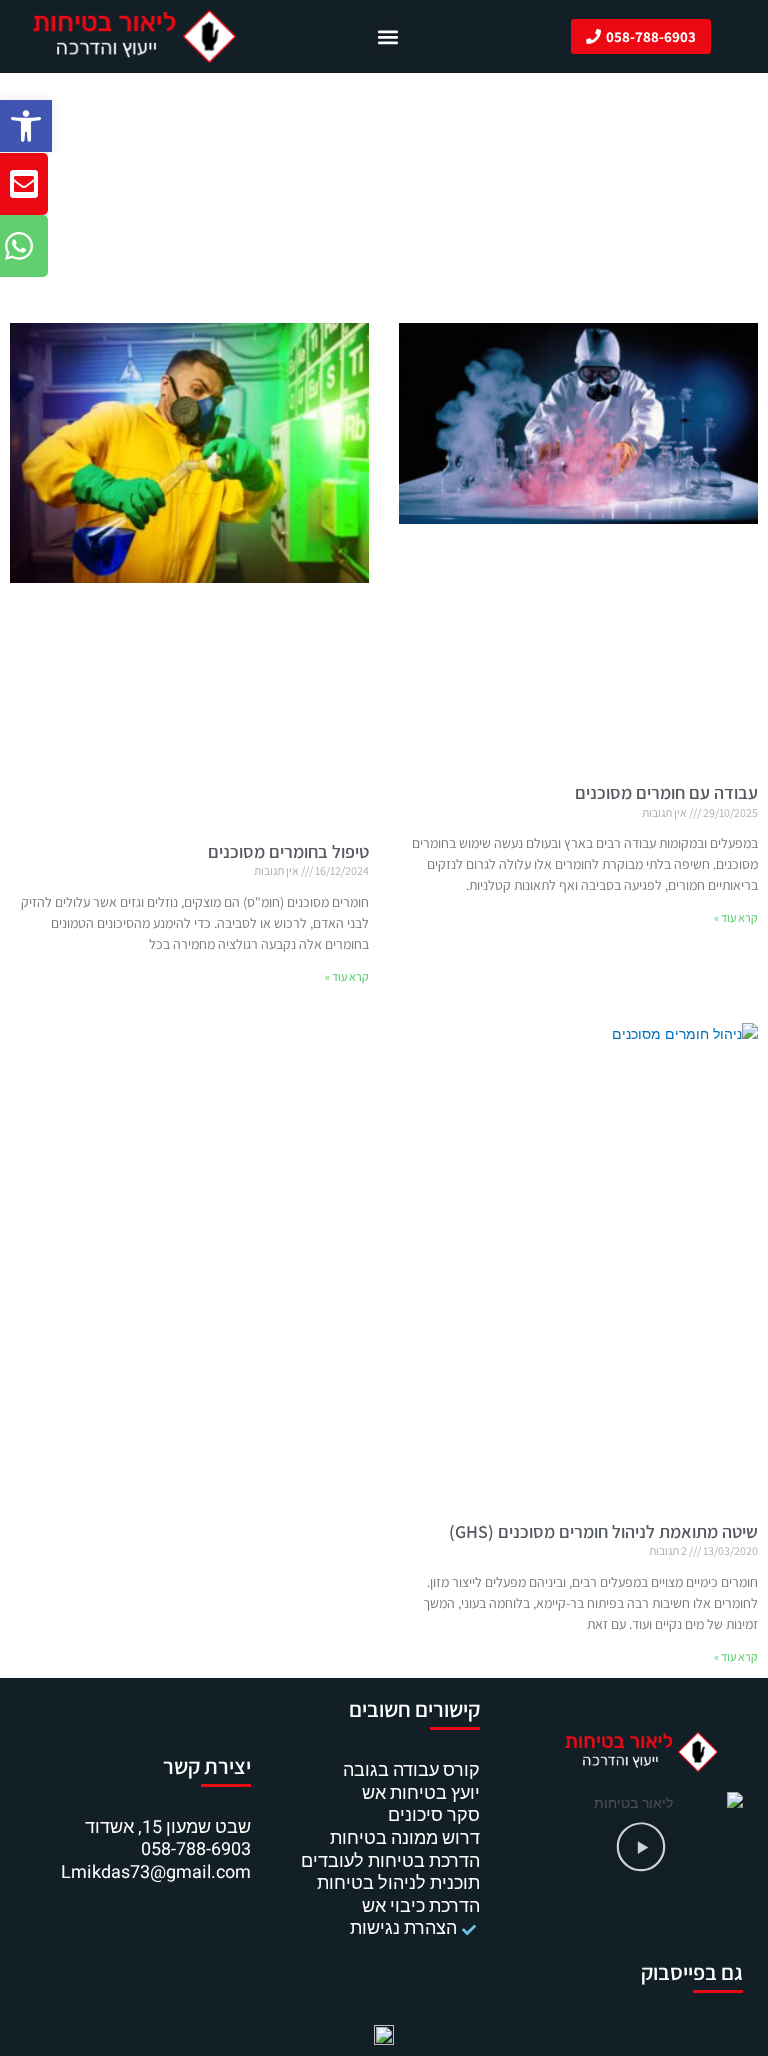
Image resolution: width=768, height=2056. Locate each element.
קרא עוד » (736, 917)
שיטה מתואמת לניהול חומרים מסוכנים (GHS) (603, 1531)
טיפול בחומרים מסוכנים (288, 851)
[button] (26, 126)
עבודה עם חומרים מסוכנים (666, 792)
